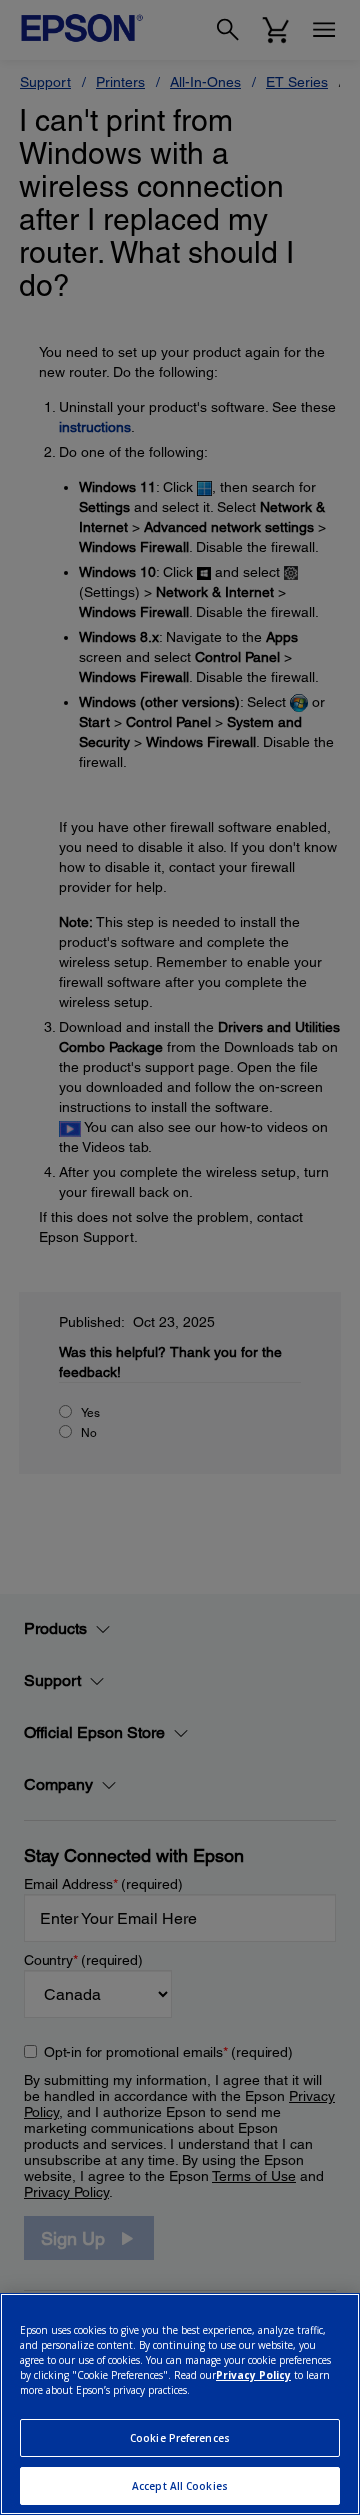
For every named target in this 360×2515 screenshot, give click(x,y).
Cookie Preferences (180, 2438)
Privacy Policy (253, 2375)
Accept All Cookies (180, 2486)
